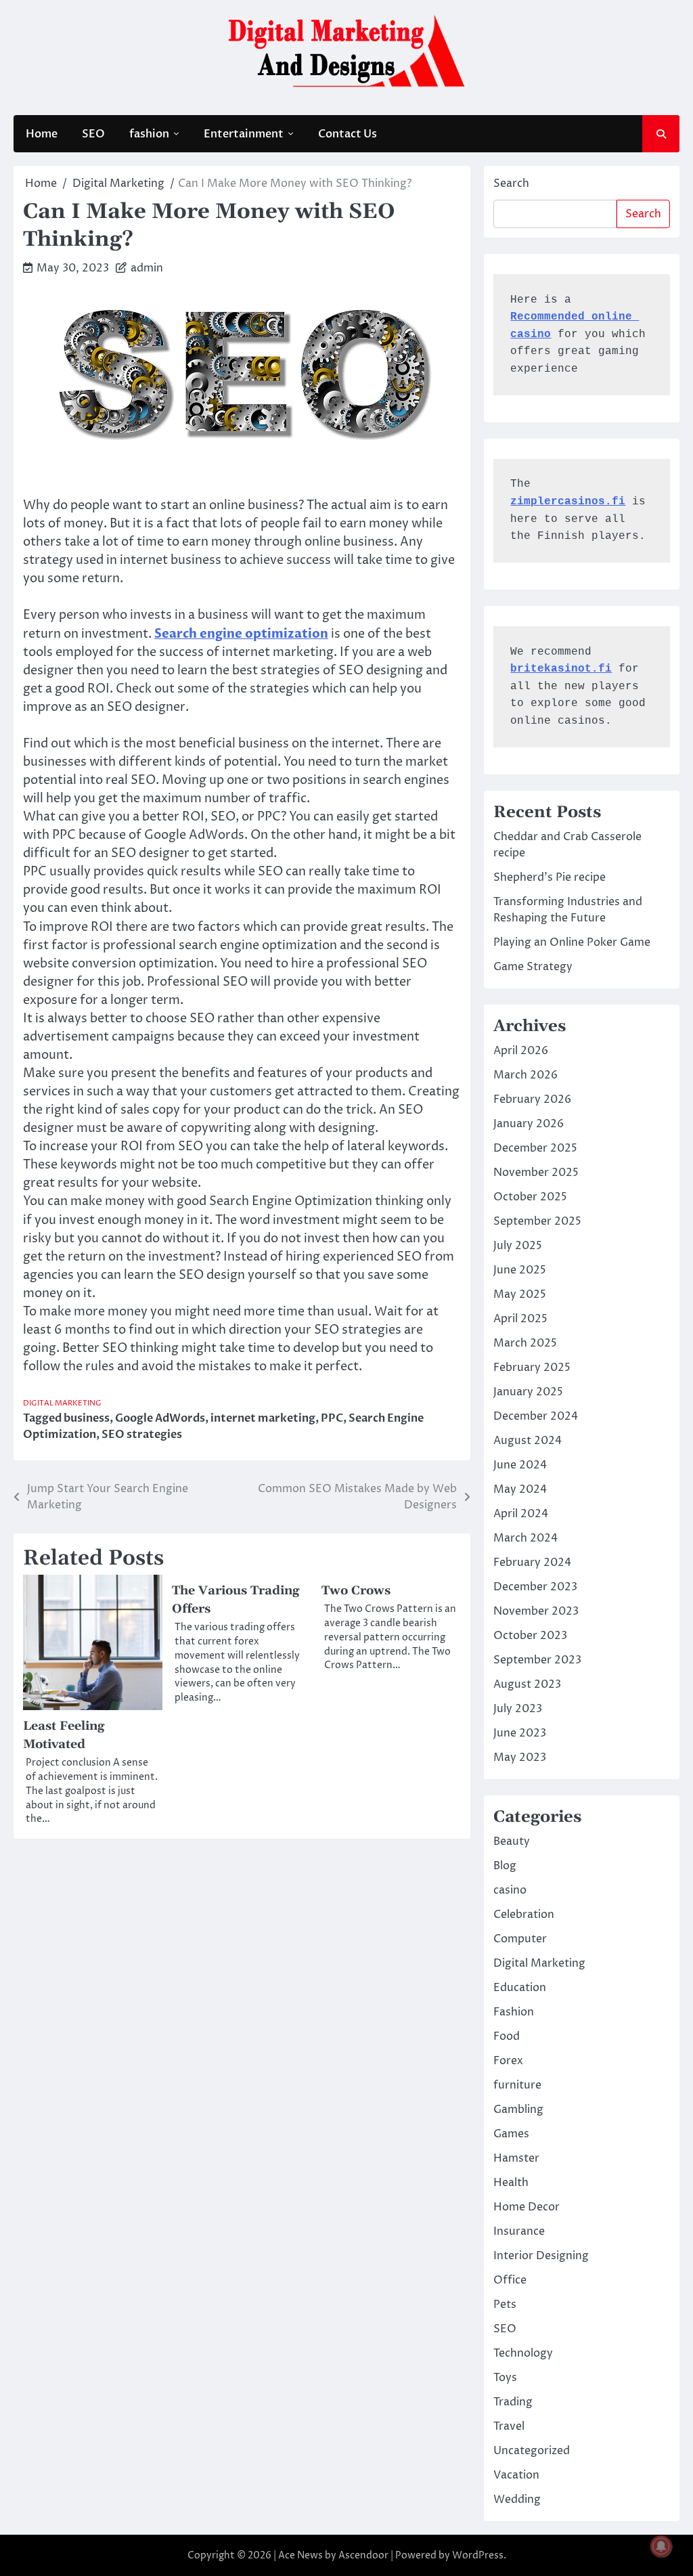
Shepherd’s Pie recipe (550, 877)
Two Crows (356, 1591)
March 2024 (526, 1538)
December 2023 (535, 1587)
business (87, 1418)
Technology (523, 2353)
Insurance (519, 2231)
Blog (505, 1866)
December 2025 (535, 1148)
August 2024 (528, 1441)
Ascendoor (363, 2555)
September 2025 (537, 1221)
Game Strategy (533, 967)
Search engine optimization (241, 634)
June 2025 (520, 1270)
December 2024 (536, 1416)
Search (511, 183)
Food (507, 2036)
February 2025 (532, 1368)
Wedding (517, 2499)
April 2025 (520, 1319)
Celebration (524, 1915)
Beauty (512, 1841)
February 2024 (532, 1563)
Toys (505, 2378)
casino (510, 1890)
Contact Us (348, 134)
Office (510, 2280)
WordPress (478, 2555)
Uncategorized (532, 2451)
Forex (508, 2061)
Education (520, 1988)
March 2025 (525, 1343)
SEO (93, 134)
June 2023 (520, 1733)
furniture (517, 2085)
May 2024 (520, 1489)
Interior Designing (541, 2256)
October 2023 (530, 1636)
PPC (332, 1418)
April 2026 (521, 1051)
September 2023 (537, 1660)
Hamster (516, 2158)
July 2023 (518, 1709)
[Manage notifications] (661, 2546)
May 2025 (520, 1294)
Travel (509, 2426)
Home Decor (527, 2207)
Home (42, 134)
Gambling (518, 2110)
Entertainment (244, 134)
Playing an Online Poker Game (572, 942)
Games (511, 2134)
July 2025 (518, 1246)
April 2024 (521, 1514)
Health (511, 2183)
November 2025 (536, 1173)
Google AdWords (160, 1418)
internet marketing (263, 1418)
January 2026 (529, 1124)
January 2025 (528, 1392)
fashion (149, 134)
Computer (520, 1939)
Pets (505, 2305)
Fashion (514, 2012)
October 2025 (530, 1197)
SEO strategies (142, 1435)
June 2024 (520, 1465)
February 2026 (532, 1099)
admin (147, 268)
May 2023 (520, 1758)
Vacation (516, 2475)
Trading (513, 2402)
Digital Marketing (62, 1403)
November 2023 (536, 1611)
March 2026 (526, 1075)
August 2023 (527, 1684)
